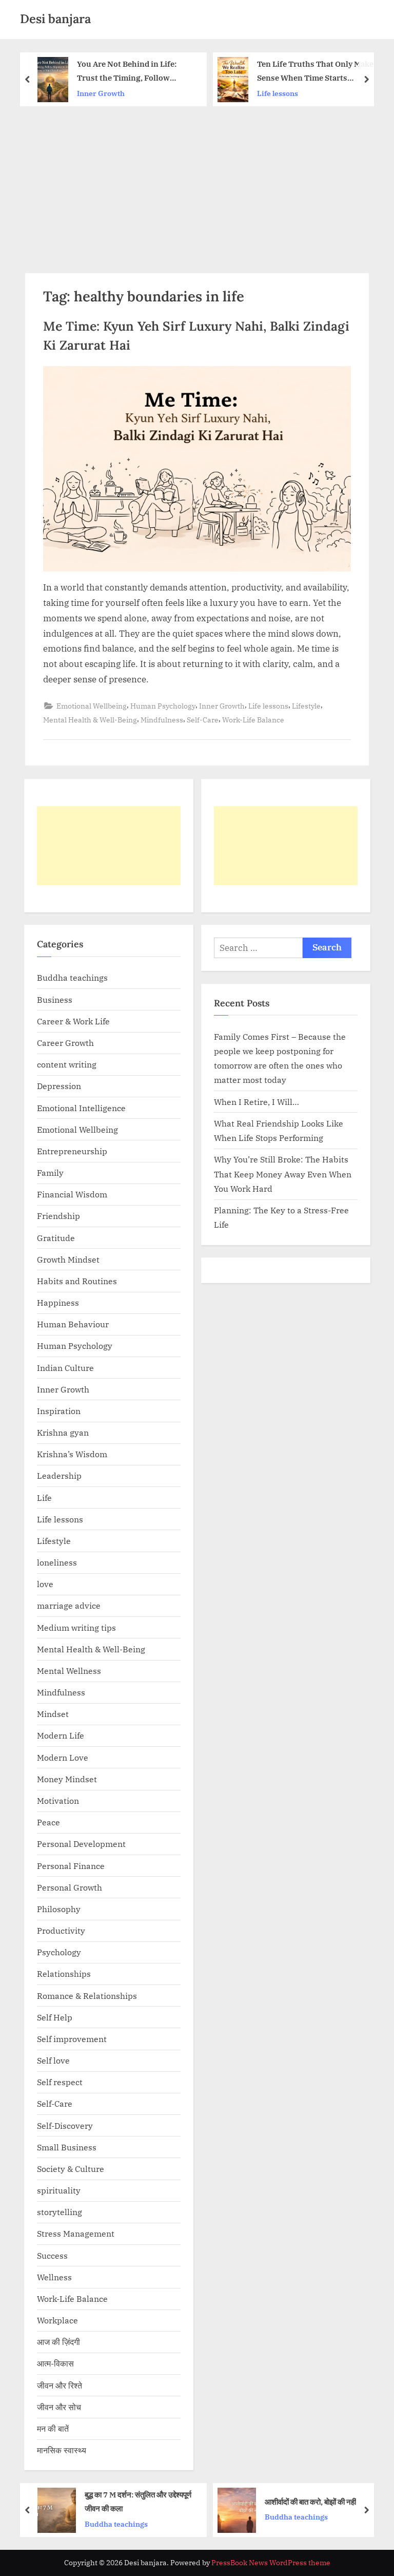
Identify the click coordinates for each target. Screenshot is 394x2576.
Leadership (59, 1475)
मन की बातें (53, 2428)
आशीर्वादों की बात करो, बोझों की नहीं (138, 2502)
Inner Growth (222, 706)
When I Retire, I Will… (257, 1102)
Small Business (67, 2147)
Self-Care (203, 720)
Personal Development (81, 1844)
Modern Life (61, 1735)
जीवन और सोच (59, 2407)
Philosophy (59, 1909)
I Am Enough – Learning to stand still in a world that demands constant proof (314, 2502)
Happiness (58, 1302)
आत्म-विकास (55, 2363)
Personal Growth (70, 1887)
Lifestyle (306, 706)
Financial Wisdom (72, 1194)
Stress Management (76, 2233)
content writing (67, 1064)
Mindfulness (162, 720)
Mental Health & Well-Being (90, 720)
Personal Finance (71, 1866)
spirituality (59, 2190)
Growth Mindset (68, 1259)
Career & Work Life (73, 1021)
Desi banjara (55, 19)
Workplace (57, 2320)
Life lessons (102, 93)
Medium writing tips (76, 1627)
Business (55, 999)
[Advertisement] (197, 183)
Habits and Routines (77, 1281)
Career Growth (65, 1043)
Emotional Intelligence (81, 1108)
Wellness (54, 2277)
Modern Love (63, 1757)
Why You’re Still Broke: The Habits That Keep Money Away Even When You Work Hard (283, 1174)
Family (50, 1172)
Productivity (61, 1930)
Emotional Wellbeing (92, 706)
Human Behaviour (73, 1324)
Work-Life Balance (253, 720)
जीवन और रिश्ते (60, 2385)
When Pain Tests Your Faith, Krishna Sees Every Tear (321, 71)
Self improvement (72, 2039)
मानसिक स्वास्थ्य (62, 2450)
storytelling (60, 2212)
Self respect (60, 2082)
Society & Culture (71, 2169)
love (45, 1584)
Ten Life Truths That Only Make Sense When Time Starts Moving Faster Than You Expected (139, 72)
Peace (48, 1822)
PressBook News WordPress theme (271, 2563)
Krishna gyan (292, 93)
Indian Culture (65, 1368)
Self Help (55, 2017)
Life (44, 1497)
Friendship (58, 1216)
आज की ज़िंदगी (58, 2342)
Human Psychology (163, 706)
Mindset (53, 1714)
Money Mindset (67, 1779)
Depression (59, 1086)
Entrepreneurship (72, 1151)
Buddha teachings (72, 977)
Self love (53, 2060)
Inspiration (59, 1411)
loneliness (57, 1562)
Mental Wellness (69, 1671)
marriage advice (69, 1605)
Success (52, 2255)
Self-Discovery (65, 2125)
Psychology (59, 1952)
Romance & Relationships (87, 1996)
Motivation (58, 1800)
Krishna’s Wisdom (72, 1454)
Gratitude (56, 1238)
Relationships (64, 1973)
